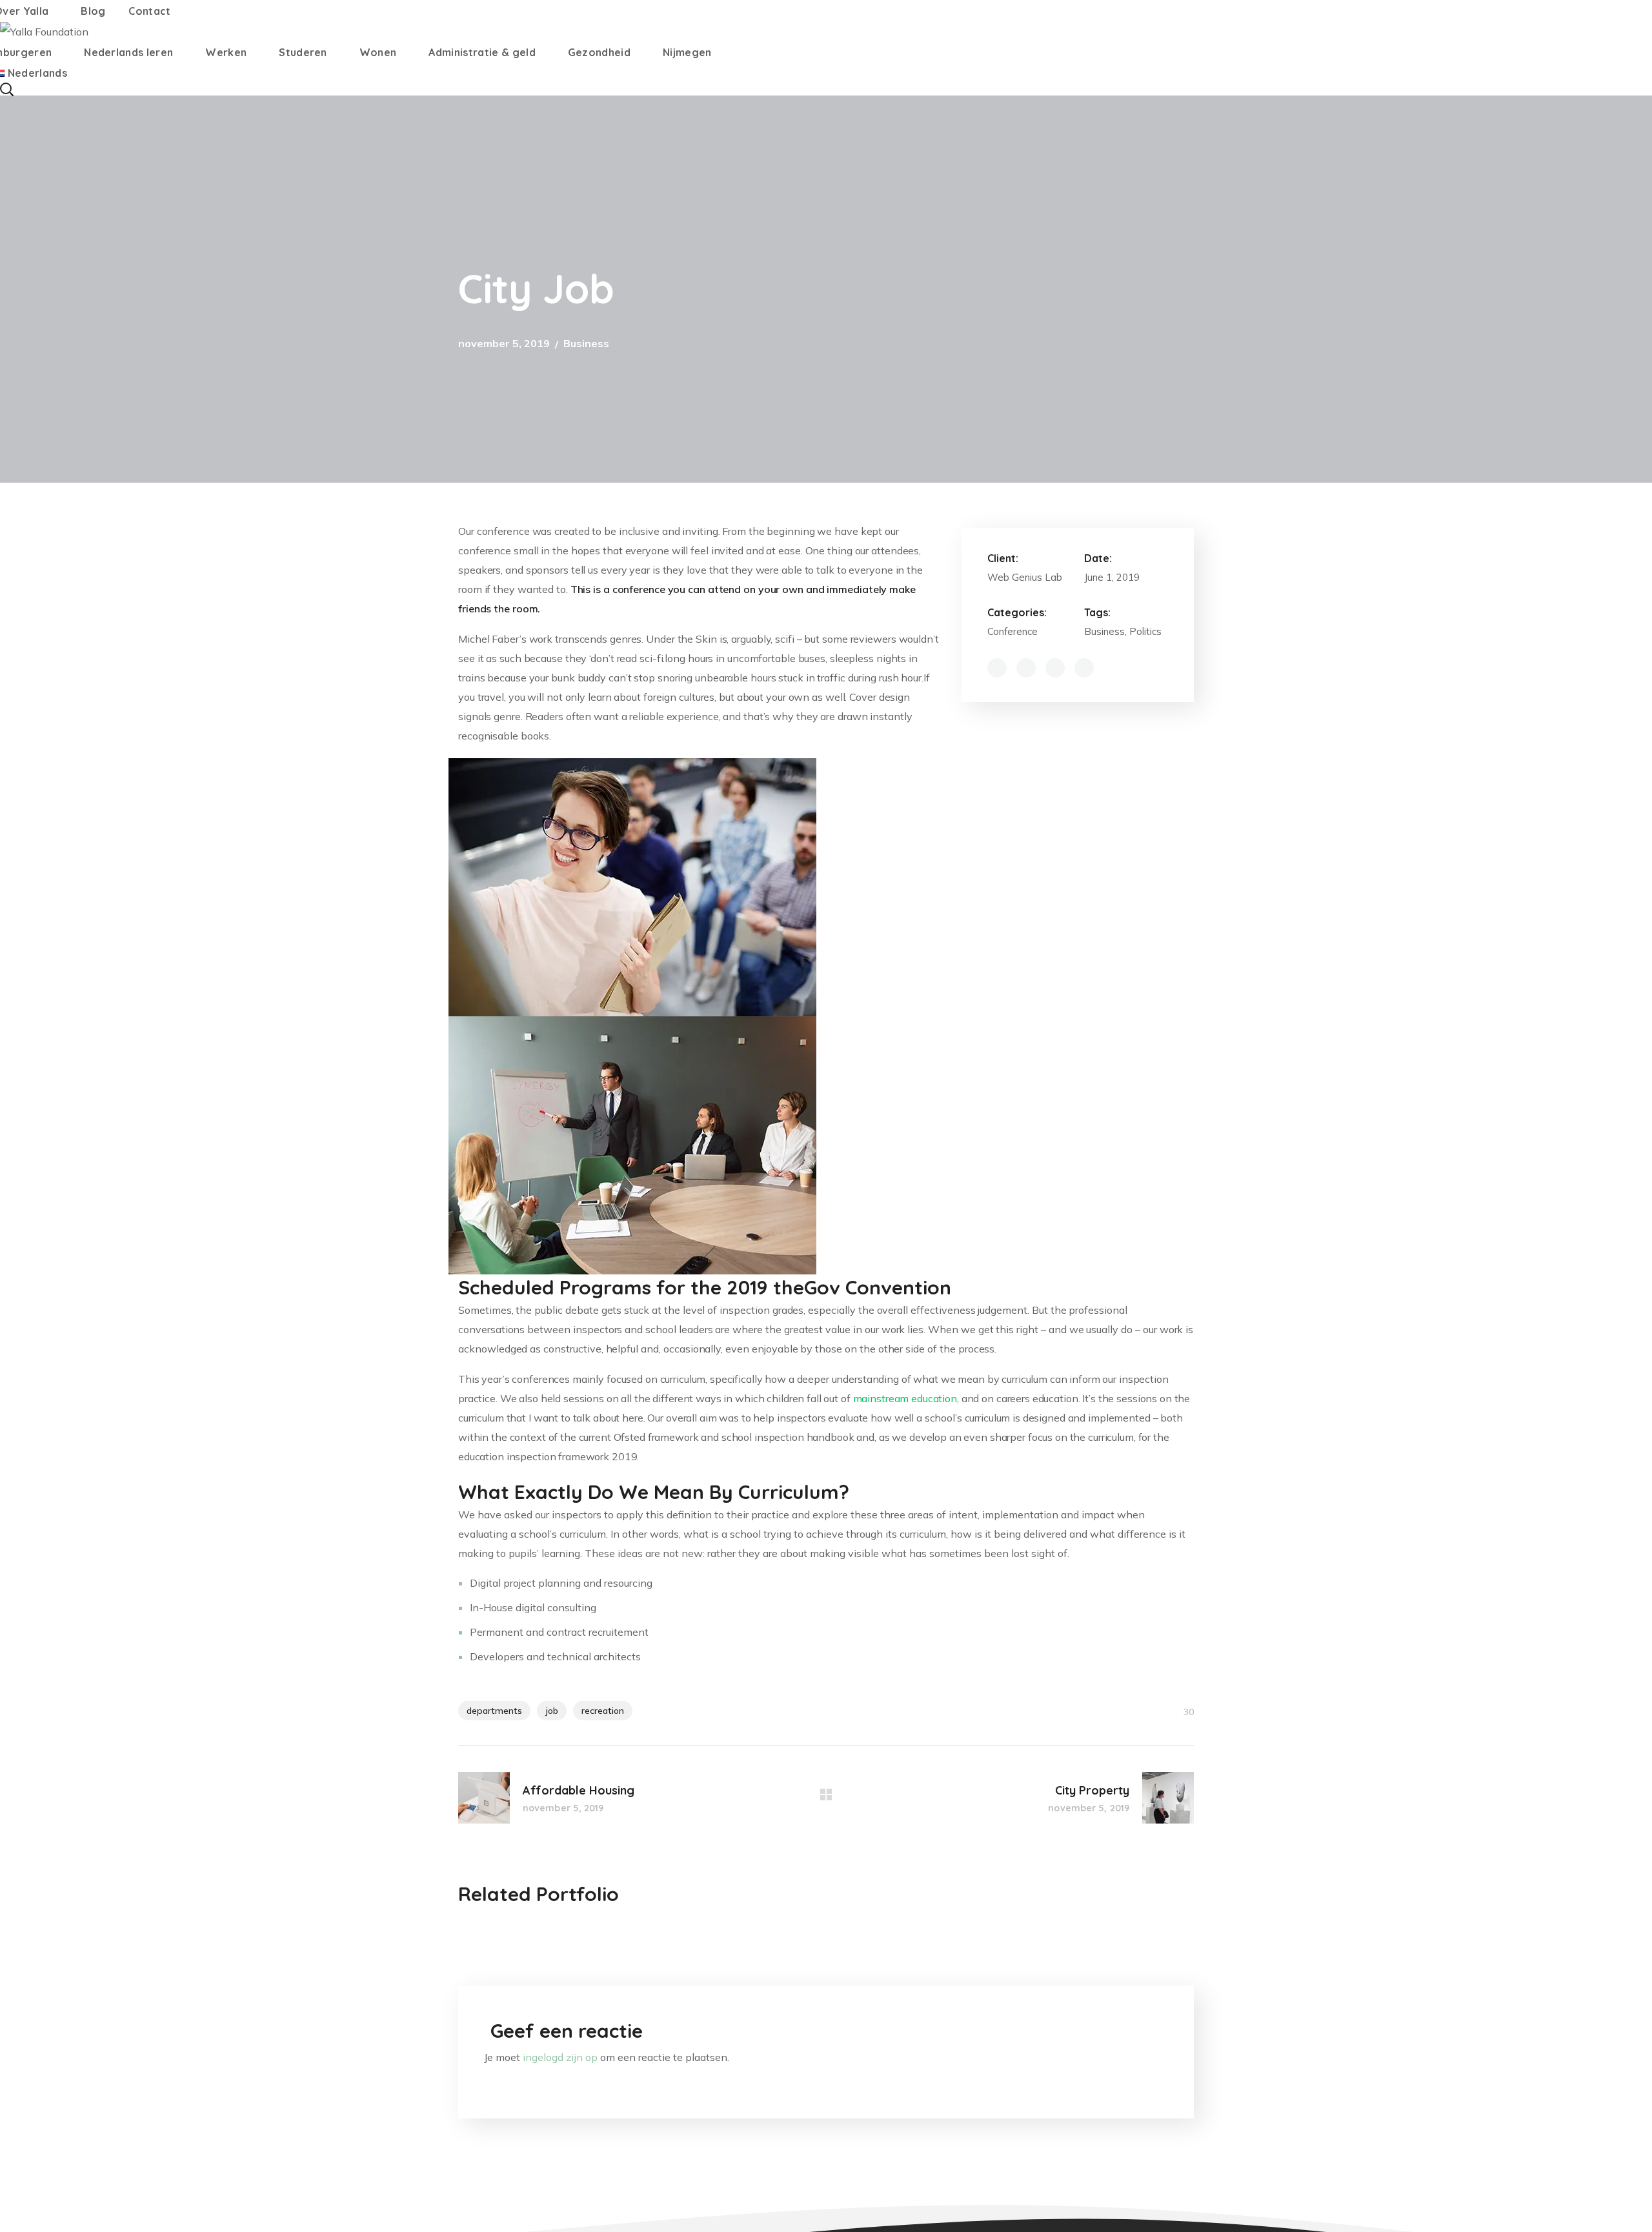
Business (586, 343)
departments (494, 1711)
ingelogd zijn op (560, 2057)
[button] (826, 89)
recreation (603, 1711)
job (552, 1711)
